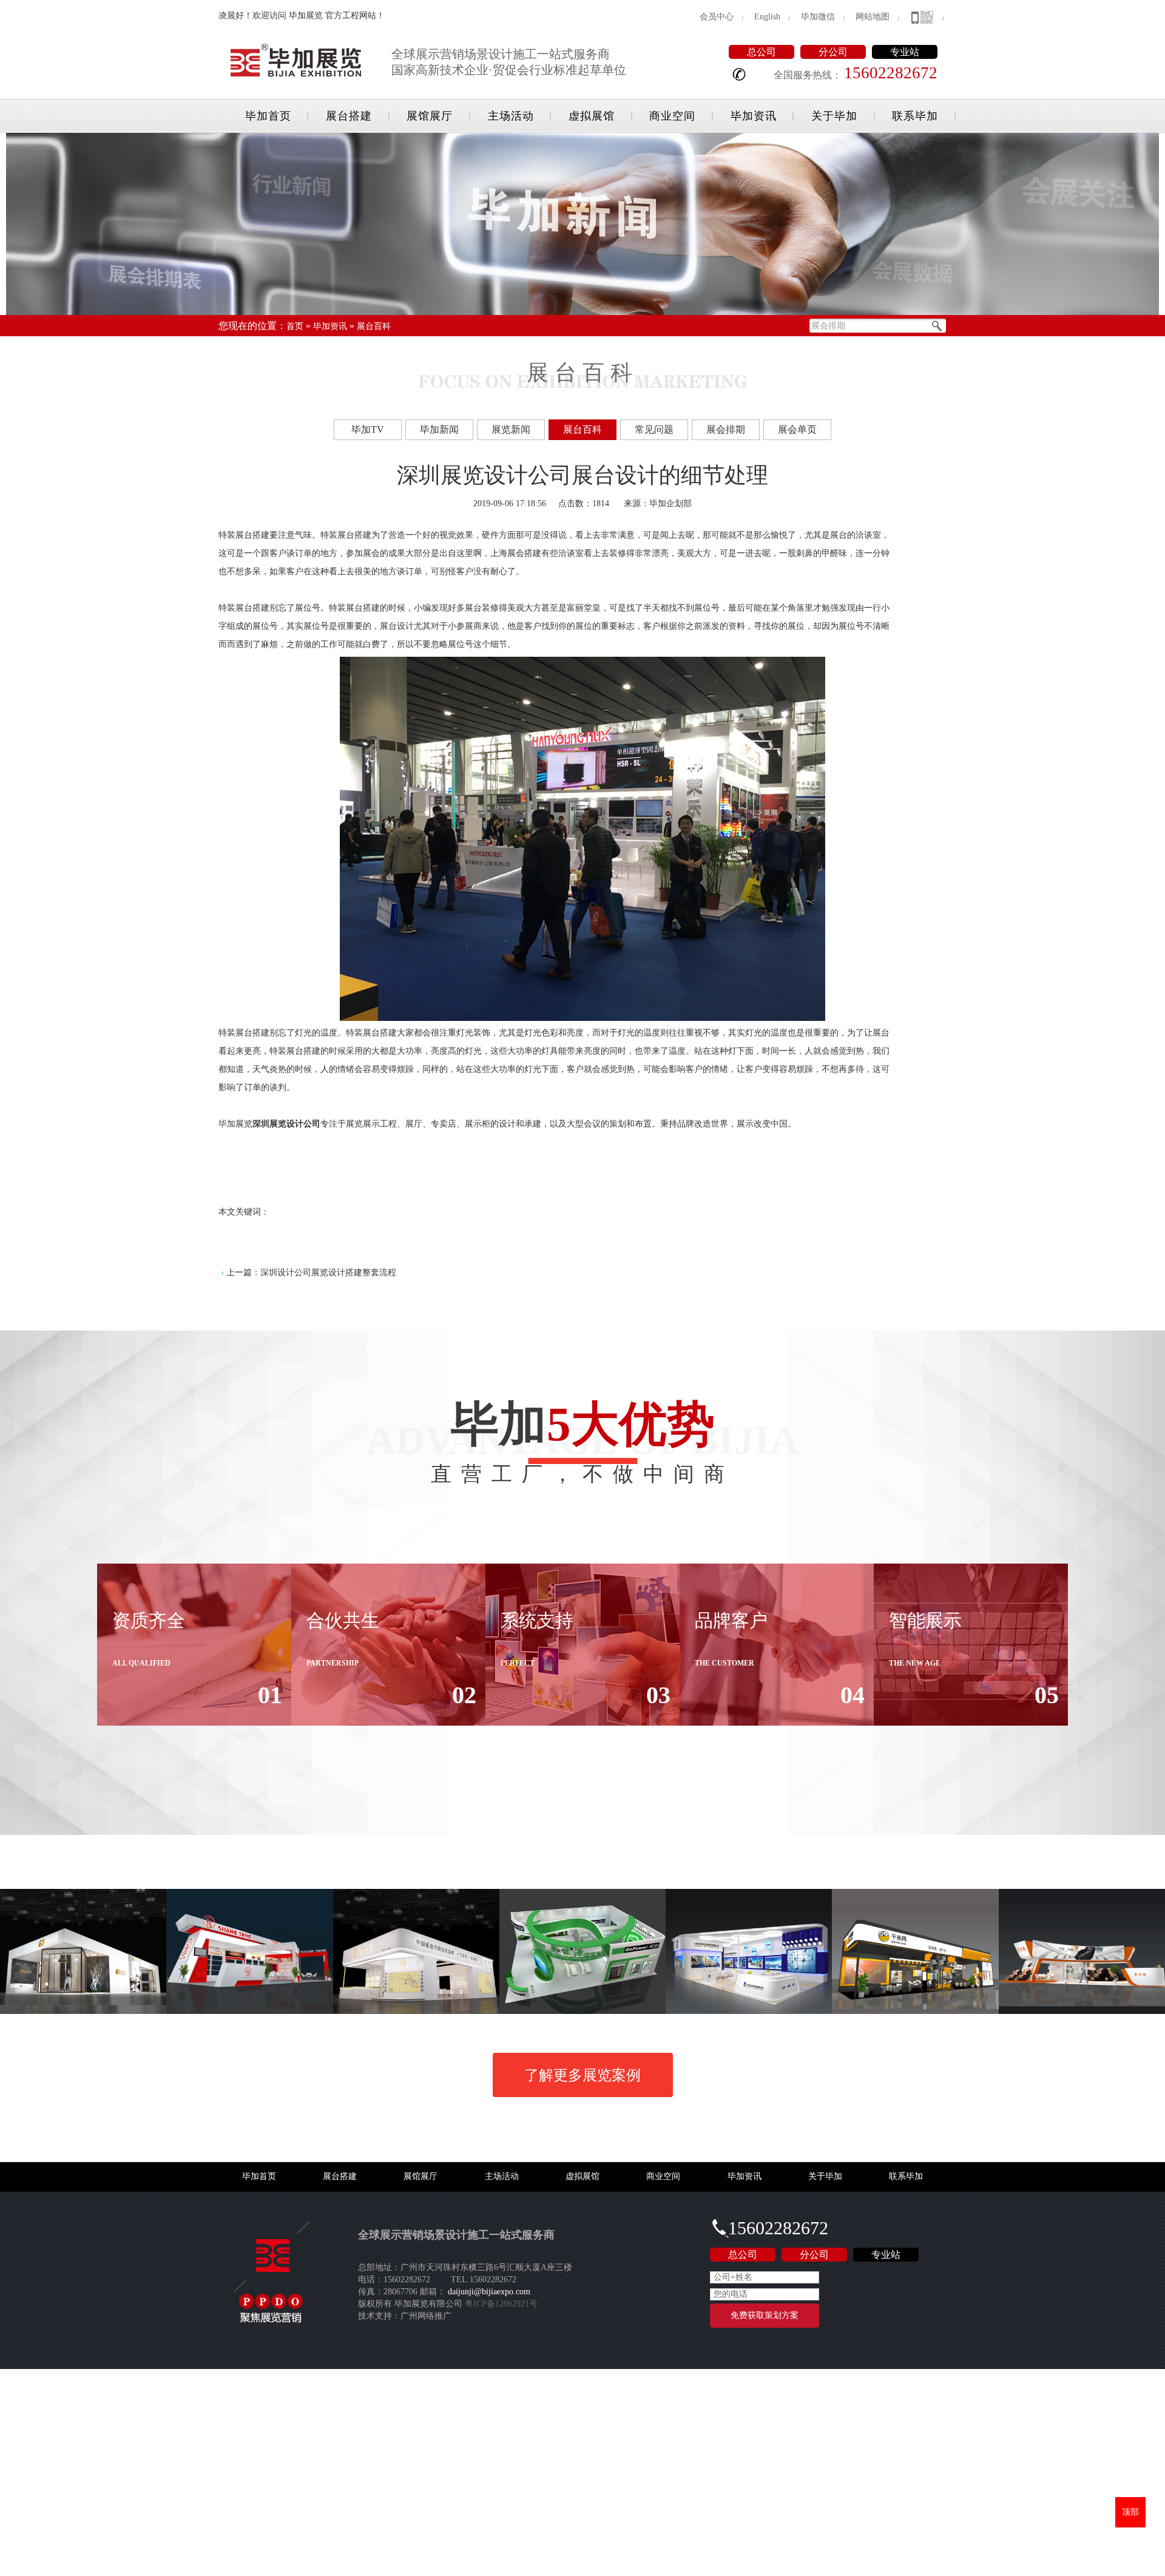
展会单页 (797, 429)
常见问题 (654, 429)
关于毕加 (834, 116)
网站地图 (873, 17)
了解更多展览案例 (582, 2075)
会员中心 (717, 17)
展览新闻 (511, 429)
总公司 (743, 2255)
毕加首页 (268, 116)
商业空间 (672, 116)
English (767, 17)
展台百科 (374, 326)
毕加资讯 (754, 116)
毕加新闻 (439, 429)
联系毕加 (915, 116)
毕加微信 (818, 17)
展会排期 (726, 429)
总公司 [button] (761, 52)
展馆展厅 (430, 116)
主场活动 (511, 116)
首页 (295, 326)
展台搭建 (349, 116)
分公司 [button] (833, 52)
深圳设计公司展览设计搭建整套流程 (328, 1273)
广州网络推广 (426, 2316)
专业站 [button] (905, 52)
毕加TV (368, 429)
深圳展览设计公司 (286, 1124)
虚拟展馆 (592, 116)
